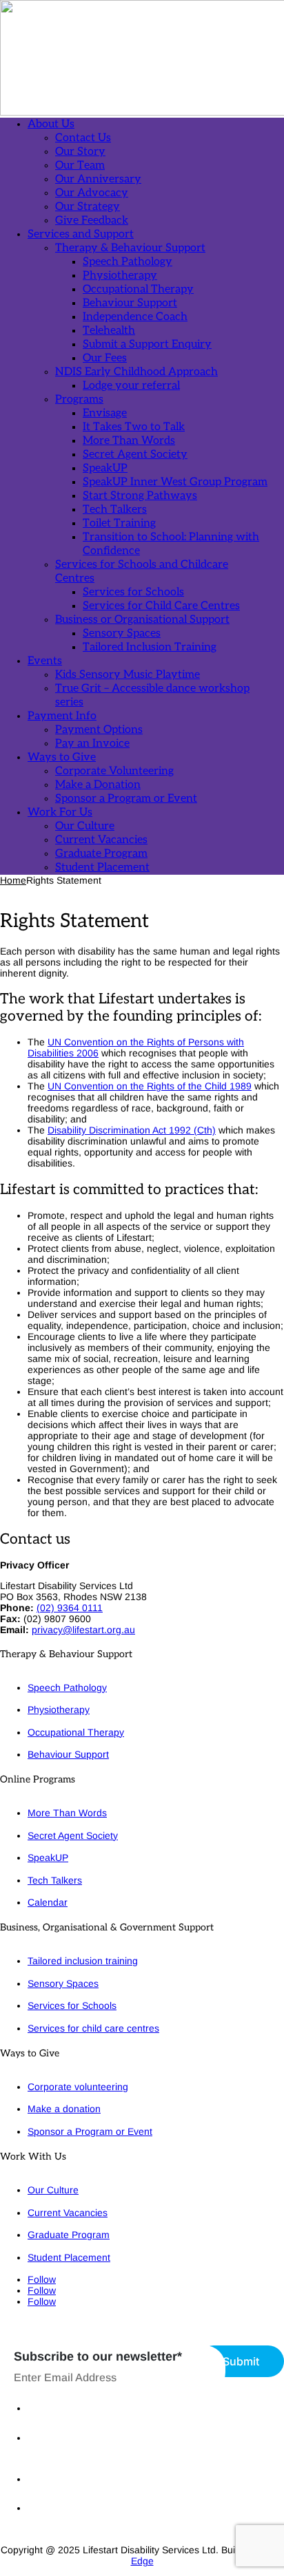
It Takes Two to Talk (134, 427)
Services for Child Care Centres (161, 606)
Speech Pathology (128, 262)
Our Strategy (88, 207)
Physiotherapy (120, 276)
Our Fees (105, 358)
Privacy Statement (67, 2408)
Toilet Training (119, 523)
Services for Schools (133, 592)
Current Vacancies (101, 840)
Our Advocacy (92, 193)
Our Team (80, 166)
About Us (51, 124)
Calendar (48, 1902)
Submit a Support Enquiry (147, 344)
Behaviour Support (130, 303)
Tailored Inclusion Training (150, 647)
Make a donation (64, 2109)
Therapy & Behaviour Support (130, 248)
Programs (79, 400)
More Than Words (129, 441)
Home (13, 880)
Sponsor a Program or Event (126, 799)
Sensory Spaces (122, 634)
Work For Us (60, 812)
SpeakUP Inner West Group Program (175, 482)
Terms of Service (64, 2508)
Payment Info (62, 716)
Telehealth (109, 331)
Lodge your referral (131, 386)
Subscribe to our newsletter (98, 2356)
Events (45, 661)
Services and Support (81, 234)
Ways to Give (62, 757)
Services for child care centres (93, 2028)
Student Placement (102, 867)
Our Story (80, 152)
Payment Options (99, 730)
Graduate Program (101, 854)
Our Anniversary (98, 179)
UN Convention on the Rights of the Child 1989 (150, 1086)
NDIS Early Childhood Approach (136, 372)
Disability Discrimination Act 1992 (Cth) (132, 1130)
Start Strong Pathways (140, 496)
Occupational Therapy (138, 289)
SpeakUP (105, 468)
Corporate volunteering (78, 2087)
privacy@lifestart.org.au (83, 1630)
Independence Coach (135, 317)
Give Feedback (92, 221)
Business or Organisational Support (142, 620)
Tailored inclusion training (83, 1961)
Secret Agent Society (135, 455)
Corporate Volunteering (114, 771)
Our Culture (85, 826)
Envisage (105, 413)
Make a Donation (98, 785)
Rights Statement (65, 2479)
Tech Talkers (115, 510)
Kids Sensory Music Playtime (128, 675)
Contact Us (83, 138)
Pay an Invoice (92, 744)
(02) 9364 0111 (70, 1608)
